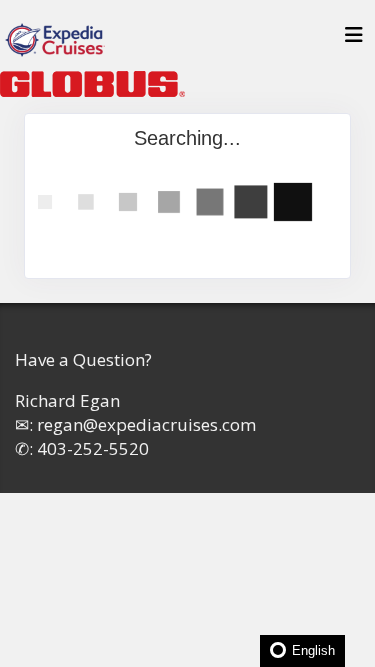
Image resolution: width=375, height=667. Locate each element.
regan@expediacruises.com (146, 424)
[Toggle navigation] (354, 40)
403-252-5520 (93, 448)
